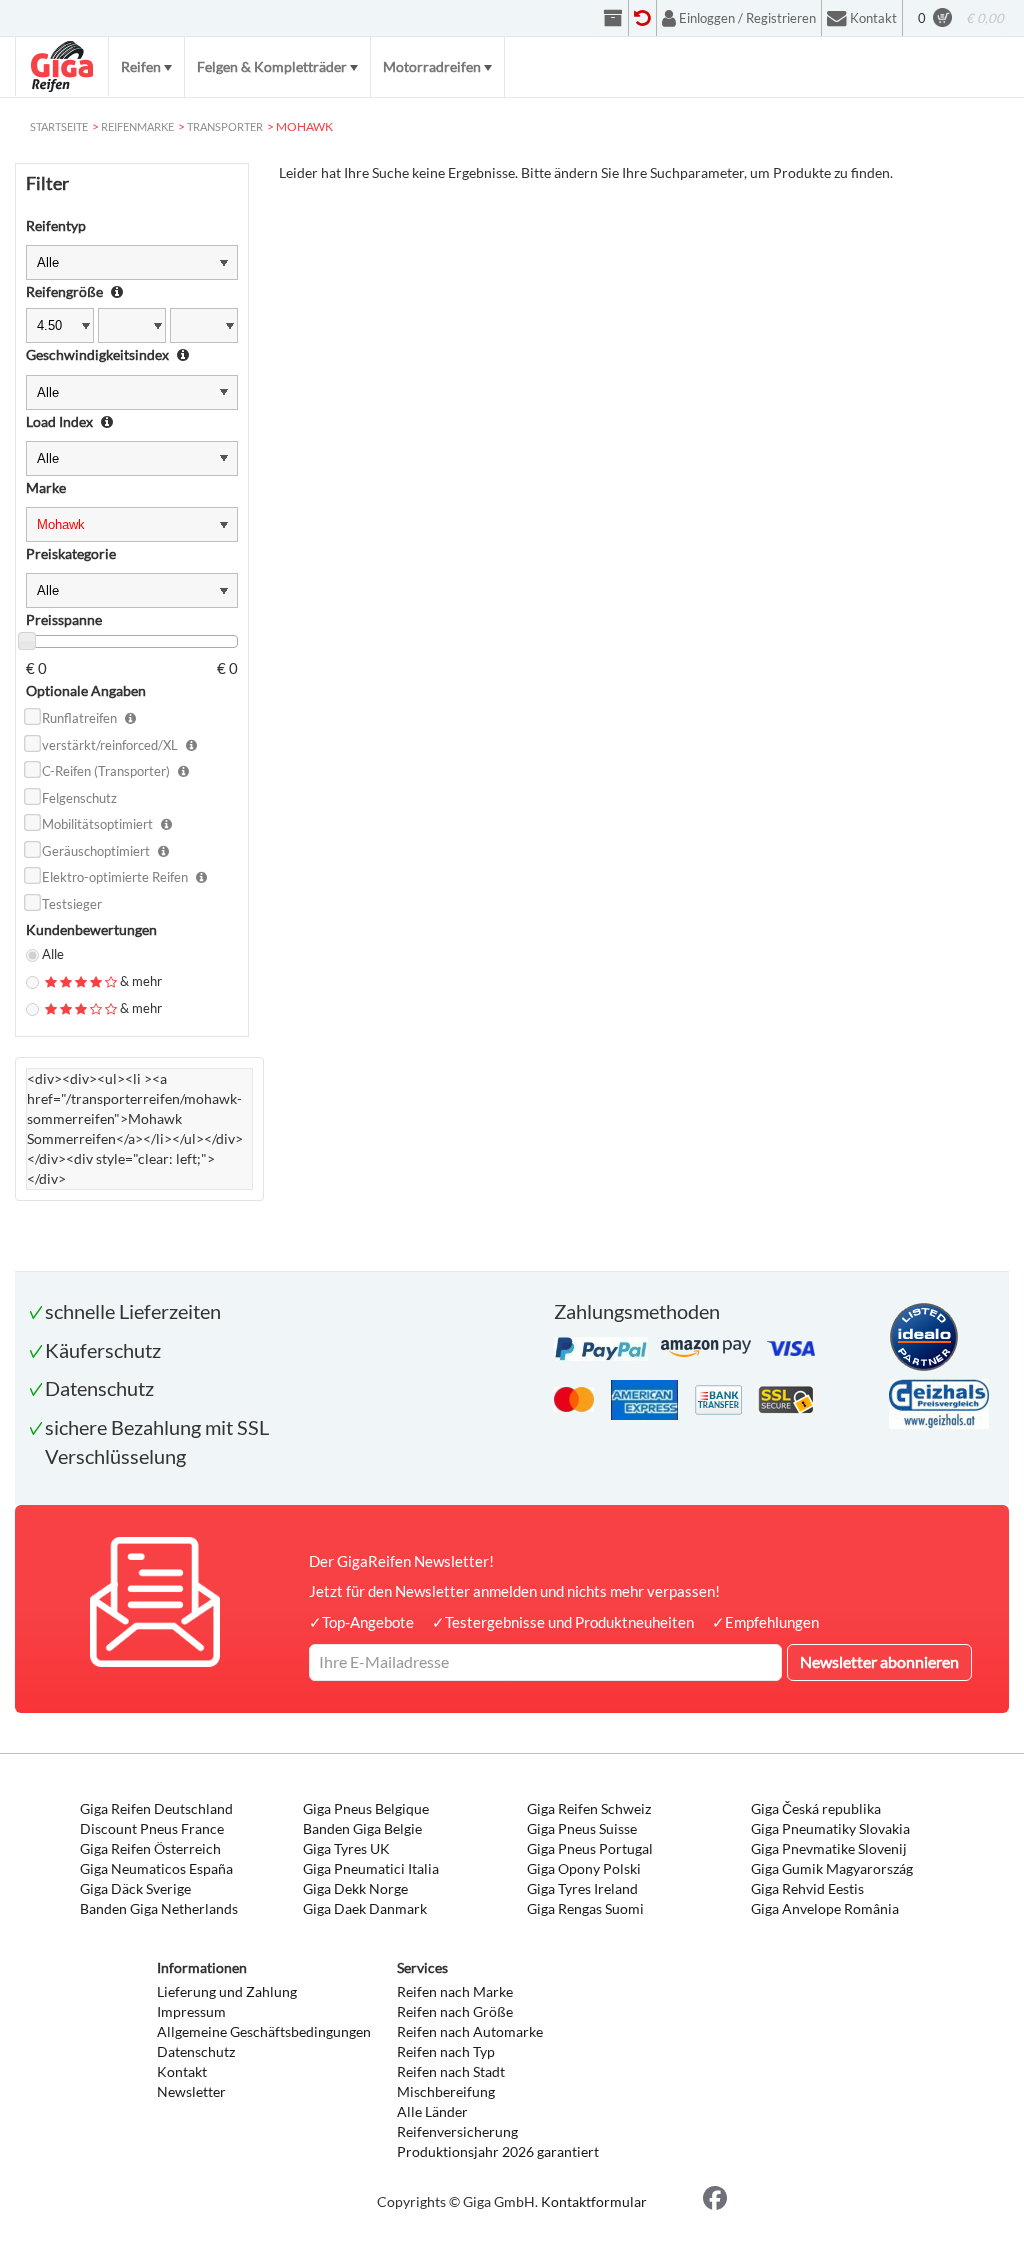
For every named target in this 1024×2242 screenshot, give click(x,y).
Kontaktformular (594, 2201)
